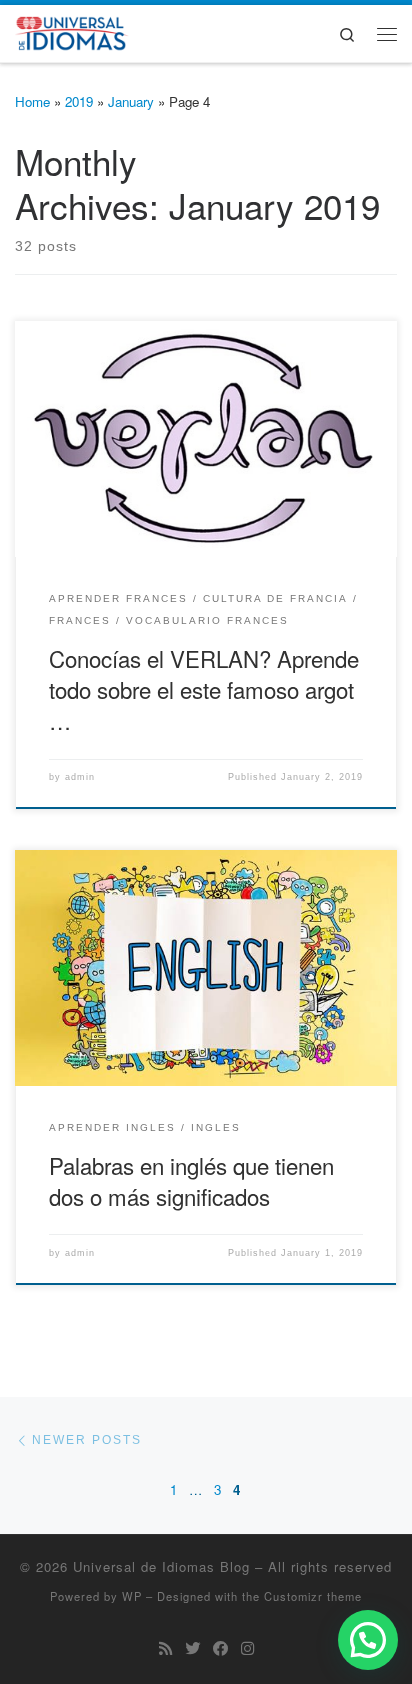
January (131, 101)
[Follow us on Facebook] (220, 1648)
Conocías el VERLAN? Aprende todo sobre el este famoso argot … (204, 689)
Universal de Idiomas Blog (161, 1566)
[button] (368, 1640)
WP (132, 1596)
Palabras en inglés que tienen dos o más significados (191, 1180)
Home (32, 101)
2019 (79, 101)
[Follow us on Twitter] (192, 1648)
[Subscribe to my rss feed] (165, 1648)
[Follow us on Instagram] (247, 1648)
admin (80, 777)
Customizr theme (313, 1596)
